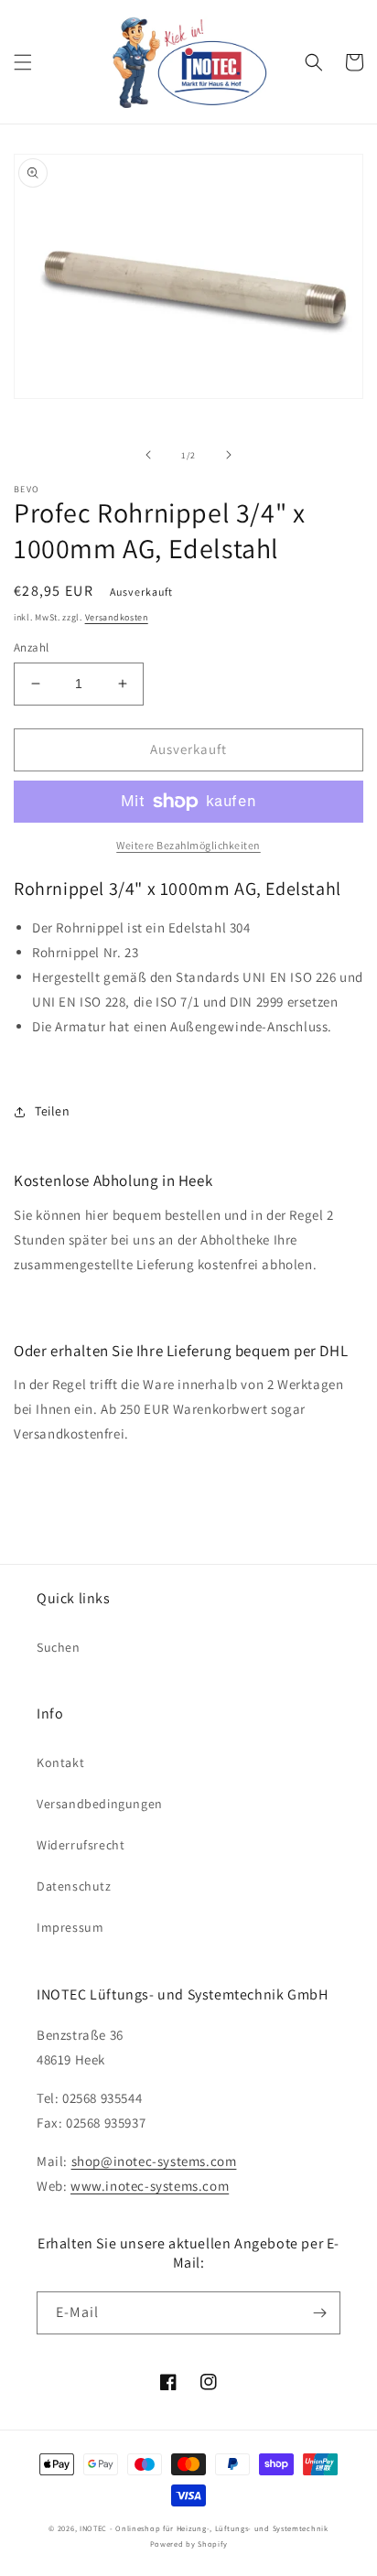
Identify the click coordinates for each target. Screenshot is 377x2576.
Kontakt (60, 1762)
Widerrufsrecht (81, 1845)
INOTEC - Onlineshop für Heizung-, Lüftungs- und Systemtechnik (204, 2528)
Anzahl (31, 647)
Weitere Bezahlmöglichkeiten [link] (188, 845)
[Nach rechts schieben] (229, 455)
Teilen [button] (53, 1111)
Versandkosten (117, 617)
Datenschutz (74, 1886)
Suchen (59, 1647)
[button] (23, 62)
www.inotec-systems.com (150, 2186)
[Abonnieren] (319, 2313)
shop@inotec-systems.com (154, 2161)
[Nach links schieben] (148, 455)
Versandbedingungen (100, 1804)
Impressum (70, 1927)
